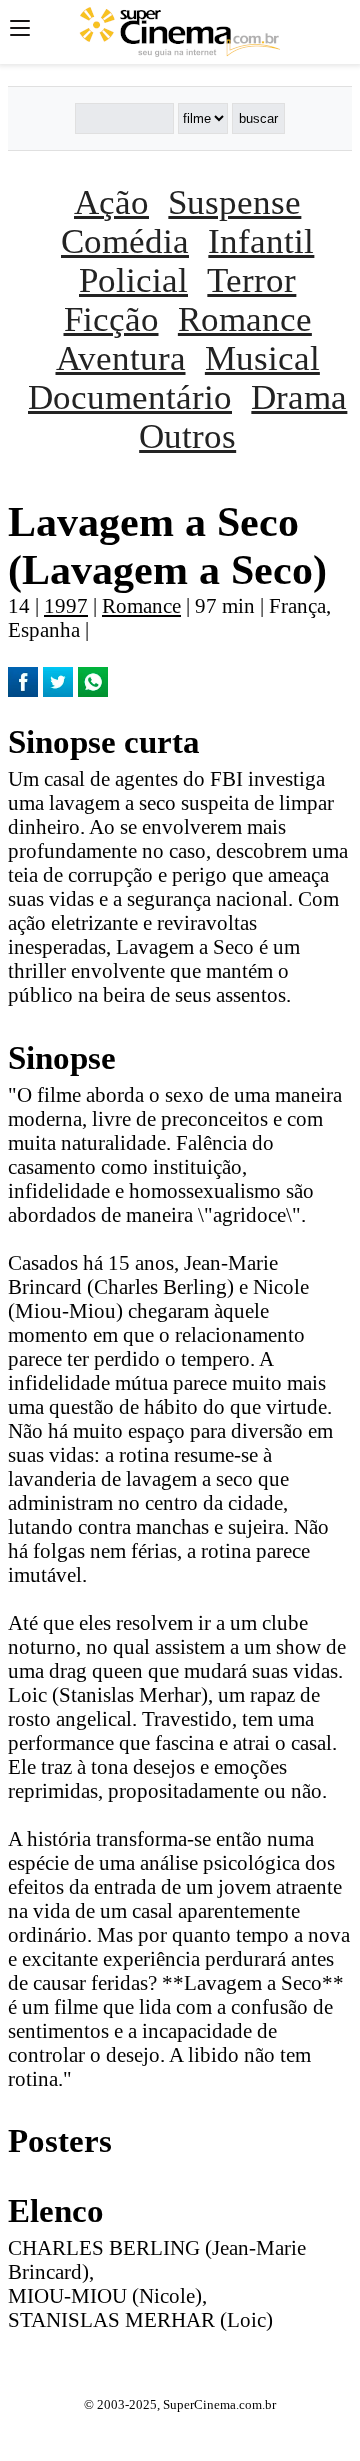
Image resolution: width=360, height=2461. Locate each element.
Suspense (234, 202)
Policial (133, 280)
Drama (299, 397)
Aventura (121, 358)
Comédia (125, 241)
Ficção (111, 319)
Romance (245, 319)
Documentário (130, 397)
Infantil (261, 241)
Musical (262, 358)
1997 (66, 605)
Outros (187, 436)
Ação (111, 202)
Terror (251, 280)
